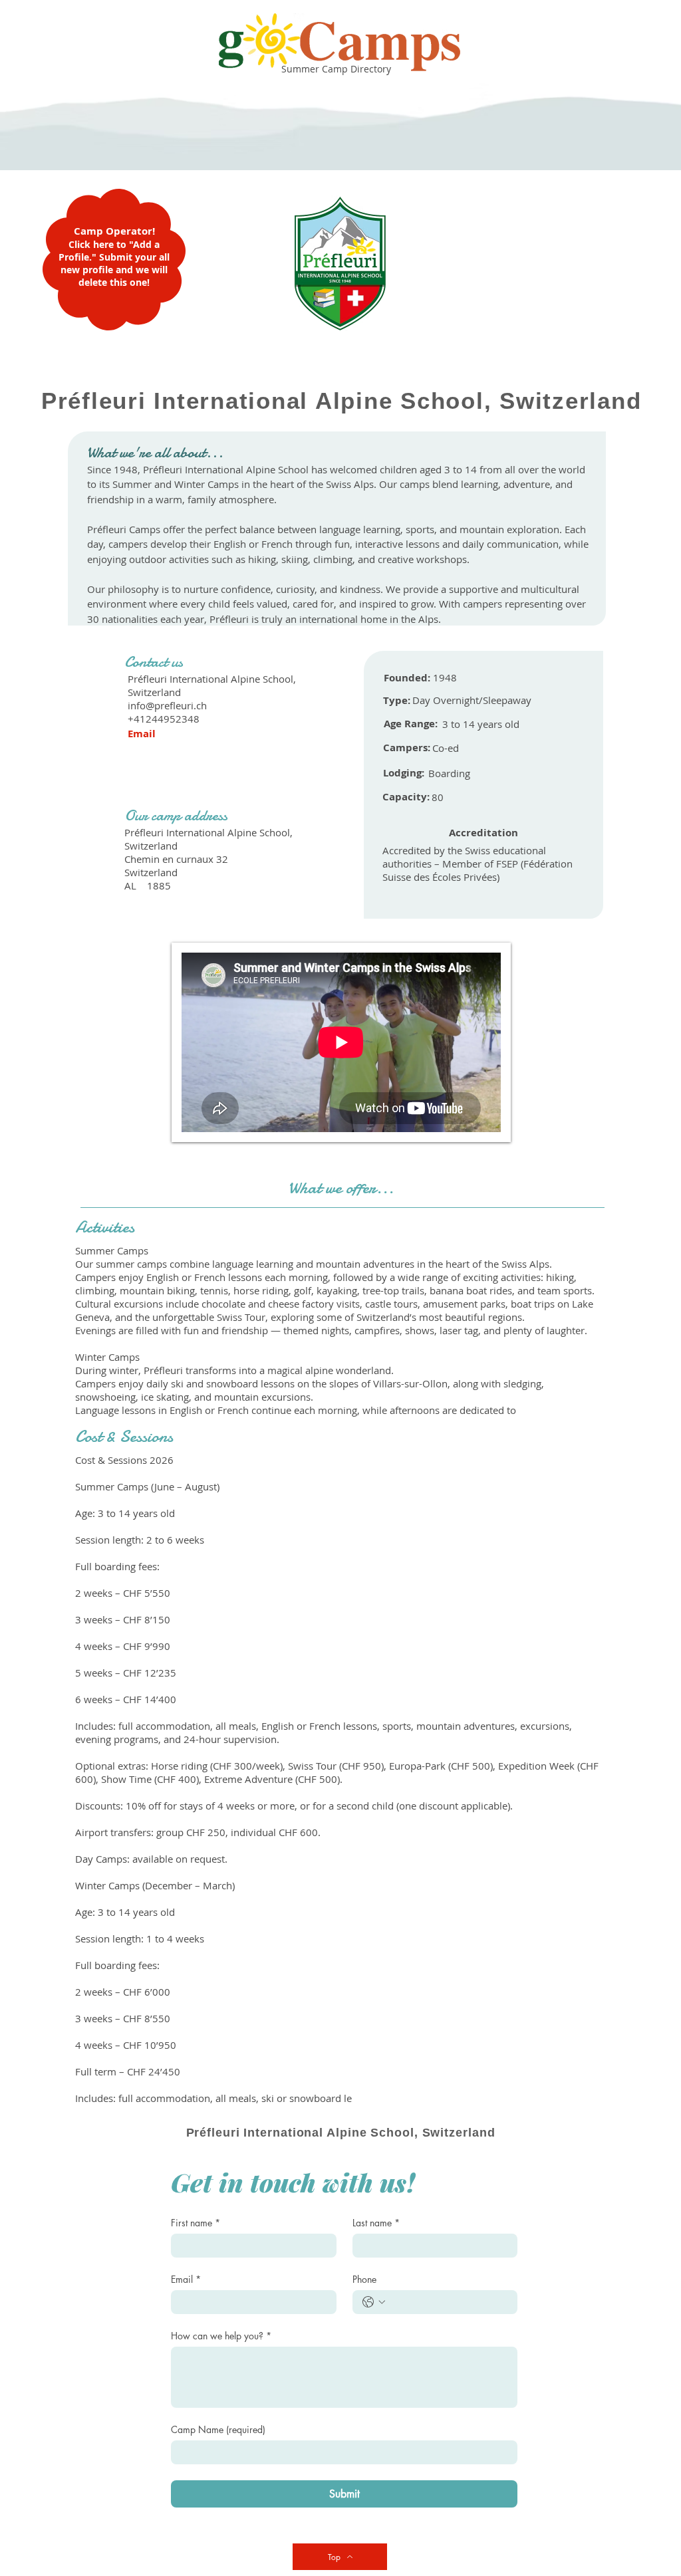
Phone (364, 2279)
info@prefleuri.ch (167, 705)
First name (196, 2223)
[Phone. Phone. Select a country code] (374, 2302)
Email (186, 2279)
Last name (376, 2223)
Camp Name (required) (218, 2429)
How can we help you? (221, 2336)
